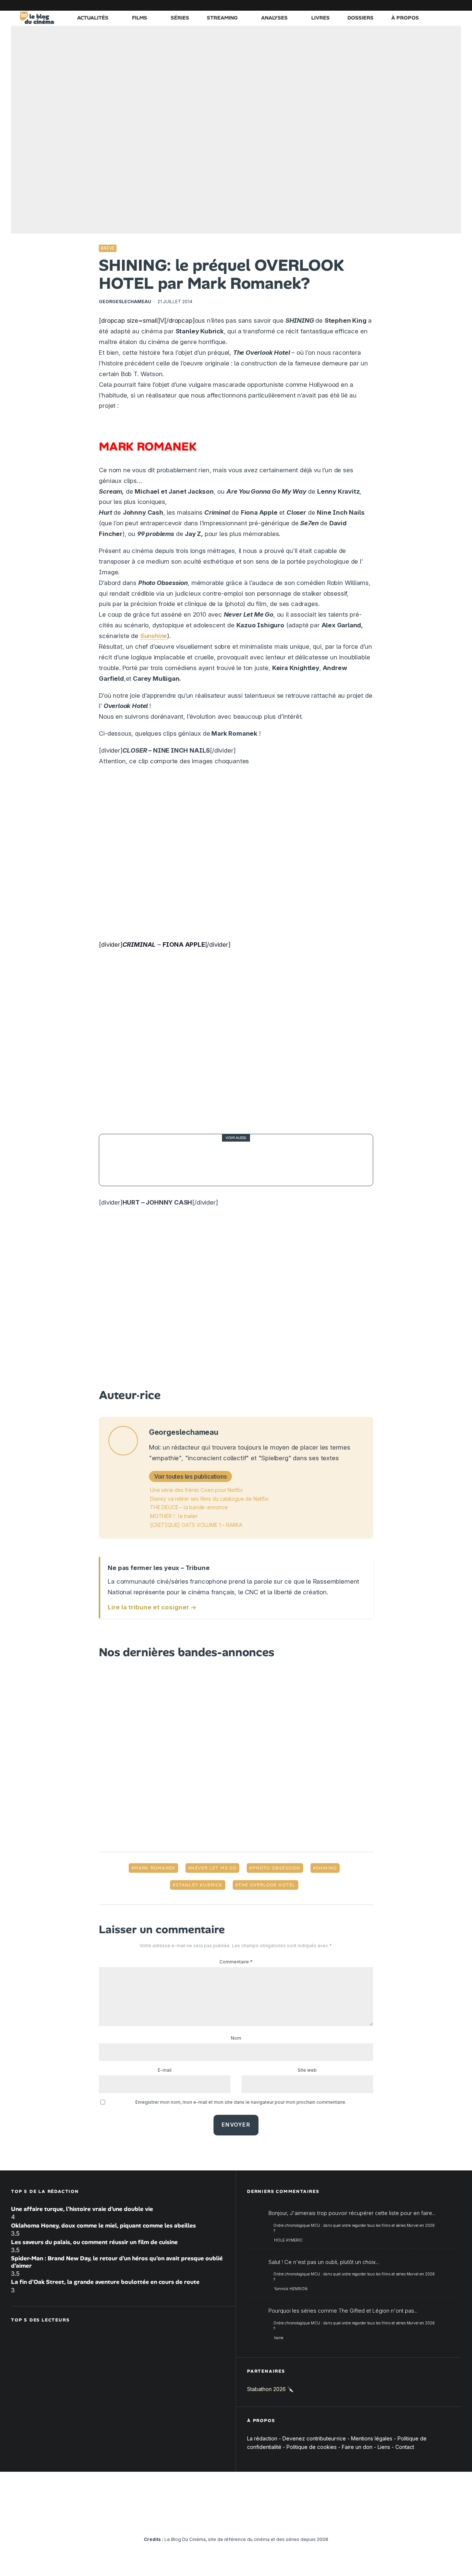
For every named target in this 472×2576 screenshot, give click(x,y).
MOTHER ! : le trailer (174, 1516)
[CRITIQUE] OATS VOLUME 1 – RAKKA (196, 1525)
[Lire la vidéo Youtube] (236, 856)
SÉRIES (180, 18)
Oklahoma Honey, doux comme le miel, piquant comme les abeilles (103, 2225)
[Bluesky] (422, 5)
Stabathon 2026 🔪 (270, 2389)
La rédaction (262, 2438)
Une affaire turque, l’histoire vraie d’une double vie (82, 2209)
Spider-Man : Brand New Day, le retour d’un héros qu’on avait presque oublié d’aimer (117, 2262)
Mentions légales (372, 2438)
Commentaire (236, 1962)
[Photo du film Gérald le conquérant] (125, 1160)
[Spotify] (444, 5)
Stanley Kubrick (199, 1885)
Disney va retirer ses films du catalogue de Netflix (209, 1499)
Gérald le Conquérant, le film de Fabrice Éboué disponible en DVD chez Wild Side (255, 1160)
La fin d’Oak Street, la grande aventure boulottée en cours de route (105, 2282)
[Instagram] (389, 5)
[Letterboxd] (433, 5)
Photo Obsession (277, 1868)
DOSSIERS (360, 18)
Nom (236, 2038)
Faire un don (357, 2447)
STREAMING (222, 18)
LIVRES (320, 18)
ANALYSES (274, 18)
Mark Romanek (155, 1868)
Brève (108, 248)
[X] (378, 5)
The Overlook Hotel (267, 1885)
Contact (405, 2447)
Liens (384, 2447)
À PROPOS (405, 18)
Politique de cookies (312, 2447)
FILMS (140, 18)
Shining (327, 1868)
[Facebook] (367, 5)
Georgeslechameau (125, 302)
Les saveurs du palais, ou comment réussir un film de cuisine (94, 2242)
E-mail (165, 2070)
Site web (307, 2070)
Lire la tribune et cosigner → (152, 1607)
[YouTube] (400, 5)
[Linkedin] (411, 5)
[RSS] (455, 5)
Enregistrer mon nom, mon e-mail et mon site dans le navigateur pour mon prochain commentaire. (241, 2102)
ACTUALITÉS (93, 18)
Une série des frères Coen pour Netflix (197, 1490)
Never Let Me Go (214, 1868)
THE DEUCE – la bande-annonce (189, 1507)
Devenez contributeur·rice (314, 2438)
